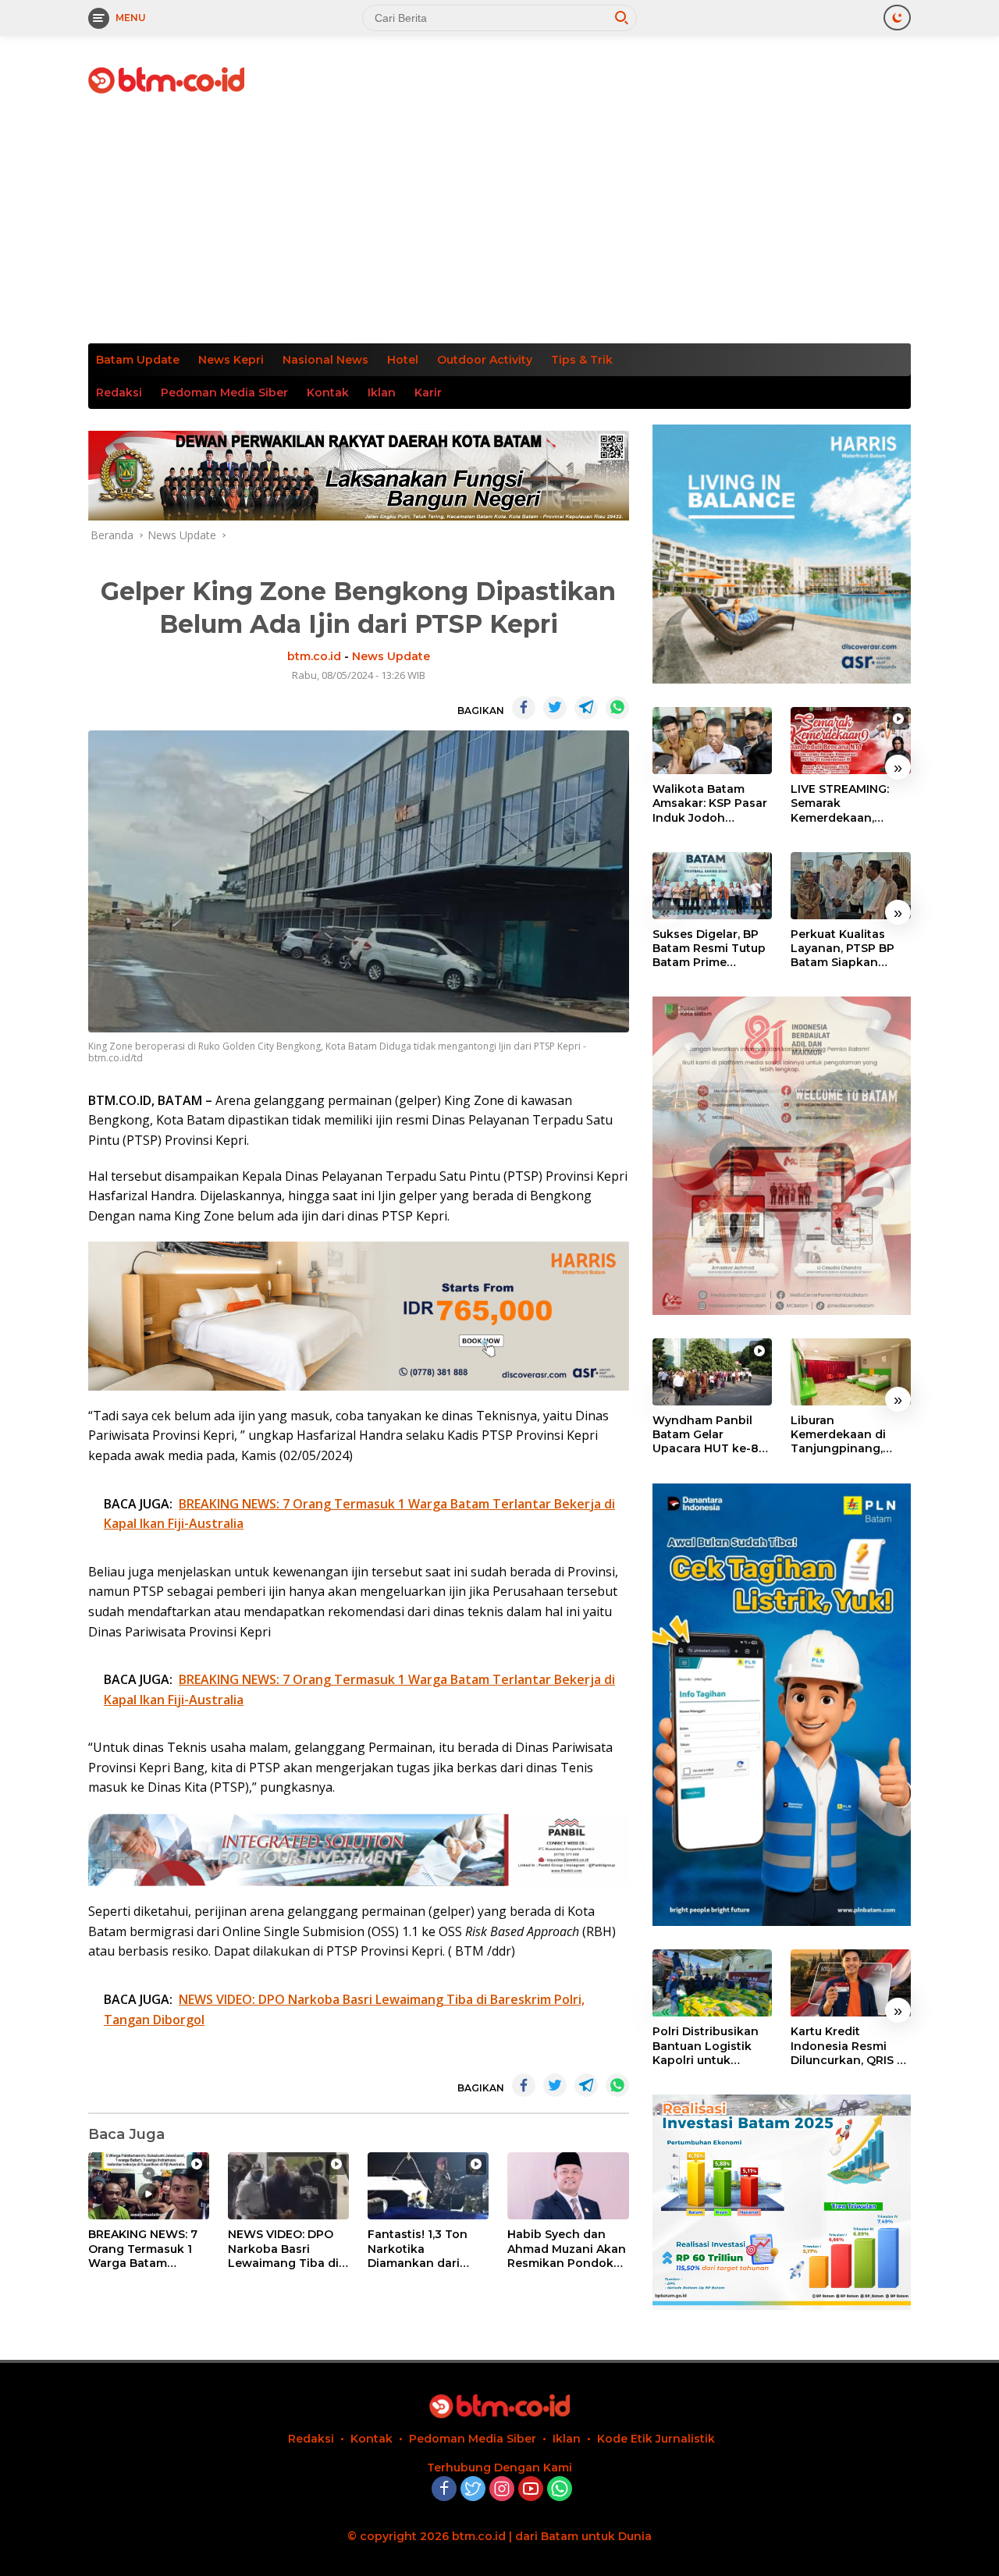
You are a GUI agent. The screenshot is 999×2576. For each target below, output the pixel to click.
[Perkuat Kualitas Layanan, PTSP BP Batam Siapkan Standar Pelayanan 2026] (851, 886)
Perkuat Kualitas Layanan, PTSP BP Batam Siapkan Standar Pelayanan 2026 (846, 949)
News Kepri (231, 360)
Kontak (328, 393)
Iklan (382, 393)
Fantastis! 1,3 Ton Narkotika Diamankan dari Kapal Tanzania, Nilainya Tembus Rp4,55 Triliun (418, 2249)
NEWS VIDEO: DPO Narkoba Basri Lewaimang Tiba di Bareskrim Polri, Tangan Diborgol (283, 2249)
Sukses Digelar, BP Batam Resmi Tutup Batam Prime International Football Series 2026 (712, 949)
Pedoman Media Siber (224, 393)
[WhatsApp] (560, 2490)
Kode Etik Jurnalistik (656, 2439)
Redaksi (119, 393)
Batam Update (138, 360)
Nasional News (325, 360)
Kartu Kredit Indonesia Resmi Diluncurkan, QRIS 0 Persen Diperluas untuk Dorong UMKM (848, 2047)
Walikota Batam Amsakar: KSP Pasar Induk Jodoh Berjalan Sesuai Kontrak (710, 803)
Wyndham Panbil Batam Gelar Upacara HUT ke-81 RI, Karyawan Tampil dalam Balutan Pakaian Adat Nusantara (711, 1435)
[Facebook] (444, 2490)
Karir (428, 393)
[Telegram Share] (586, 708)
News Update (391, 656)
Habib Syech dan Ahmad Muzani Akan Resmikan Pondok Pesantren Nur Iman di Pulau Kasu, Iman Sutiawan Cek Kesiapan (567, 2249)
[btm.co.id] (166, 79)
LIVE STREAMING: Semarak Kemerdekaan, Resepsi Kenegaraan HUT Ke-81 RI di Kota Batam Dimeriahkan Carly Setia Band (850, 803)
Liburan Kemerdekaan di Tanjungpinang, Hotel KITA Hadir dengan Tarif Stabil (846, 1435)
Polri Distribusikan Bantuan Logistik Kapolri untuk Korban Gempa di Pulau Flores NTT (706, 2047)
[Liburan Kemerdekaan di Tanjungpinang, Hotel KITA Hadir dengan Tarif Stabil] (851, 1372)
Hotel (403, 360)
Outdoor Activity (485, 360)
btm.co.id (314, 656)
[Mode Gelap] (897, 18)
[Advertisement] (499, 226)
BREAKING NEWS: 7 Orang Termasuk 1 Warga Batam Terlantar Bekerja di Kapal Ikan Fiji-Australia (145, 2249)
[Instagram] (502, 2490)
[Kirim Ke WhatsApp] (617, 708)
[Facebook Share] (524, 708)
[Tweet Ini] (555, 708)
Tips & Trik (582, 360)
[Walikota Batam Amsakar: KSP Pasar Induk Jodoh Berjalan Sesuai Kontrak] (713, 741)
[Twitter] (473, 2490)
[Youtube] (531, 2490)
